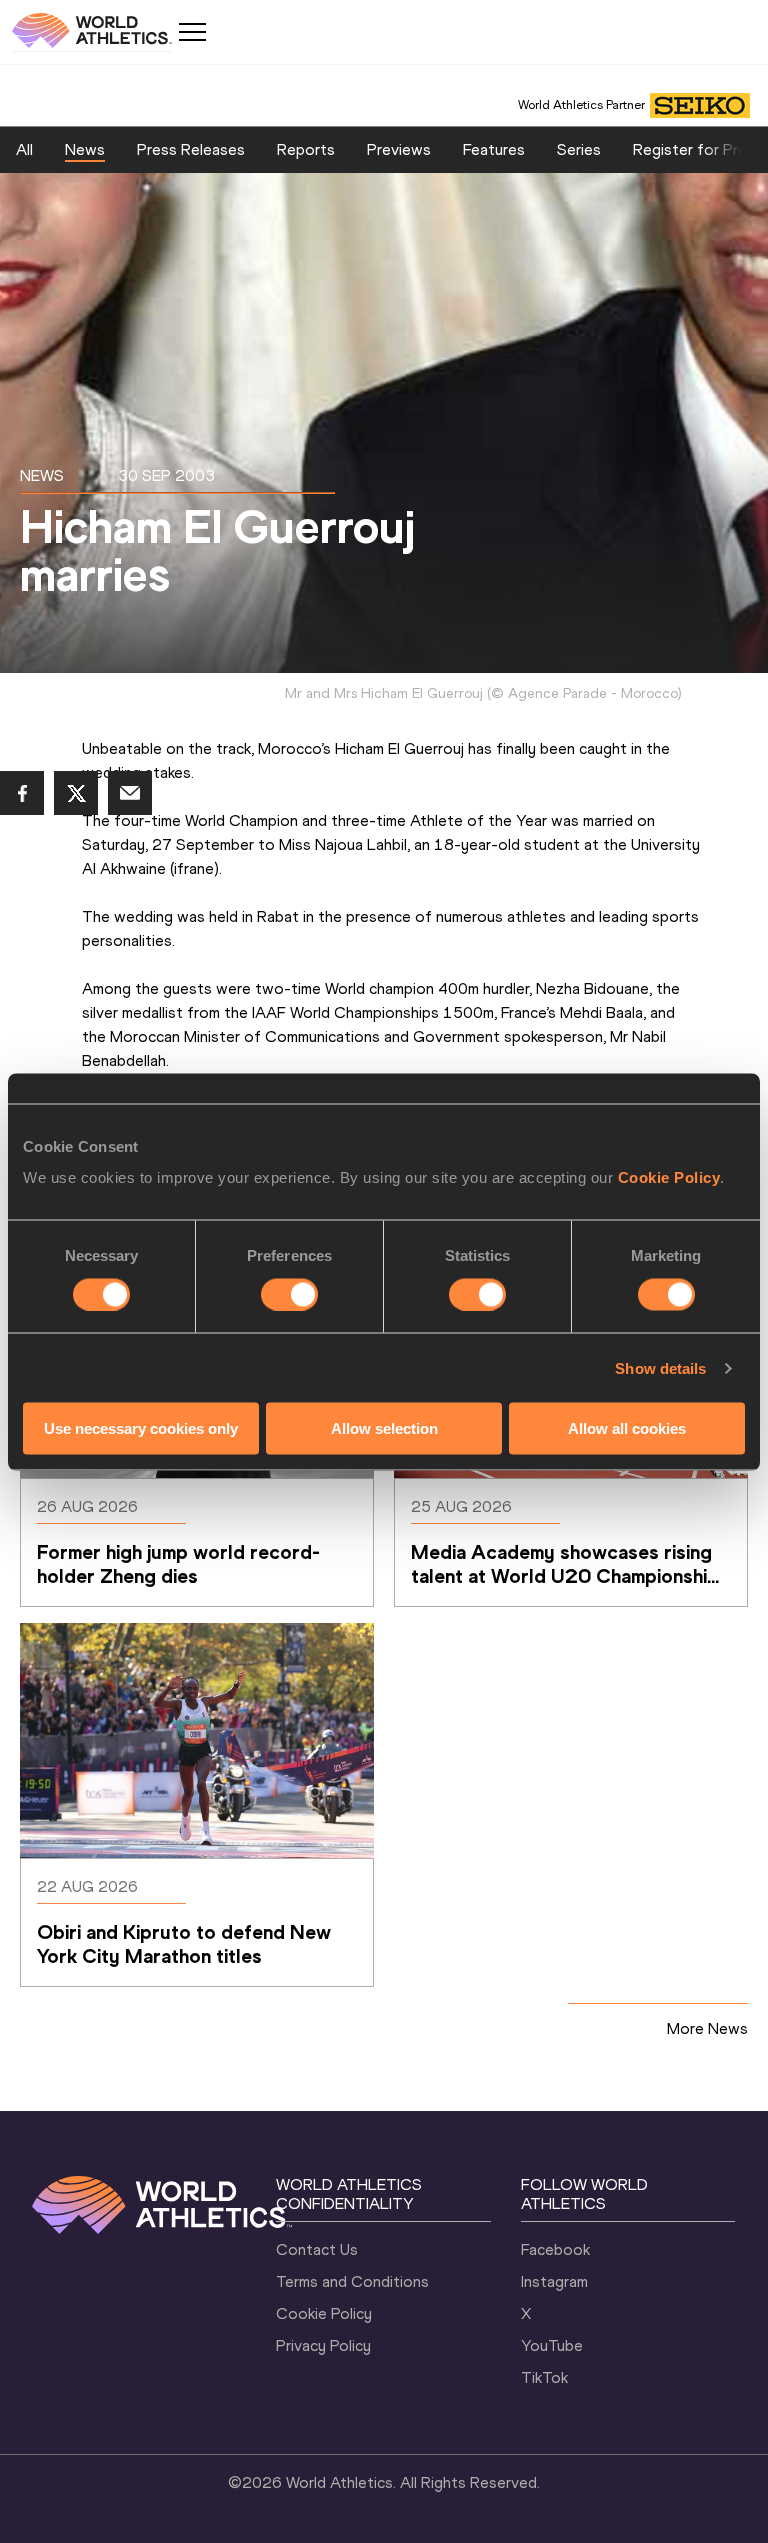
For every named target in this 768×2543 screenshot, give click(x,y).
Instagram (554, 2281)
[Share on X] (76, 793)
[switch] (289, 1294)
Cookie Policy (669, 1177)
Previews (399, 149)
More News (707, 2028)
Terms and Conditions (352, 2281)
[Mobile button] (192, 32)
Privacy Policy (323, 2345)
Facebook (555, 2249)
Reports (306, 149)
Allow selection (384, 1428)
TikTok (544, 2377)
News (85, 149)
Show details (660, 1367)
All (24, 149)
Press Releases (191, 149)
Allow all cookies (627, 1428)
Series (579, 149)
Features (494, 149)
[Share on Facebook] (22, 793)
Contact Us (317, 2249)
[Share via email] (130, 793)
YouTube (552, 2345)
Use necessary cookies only (141, 1428)
